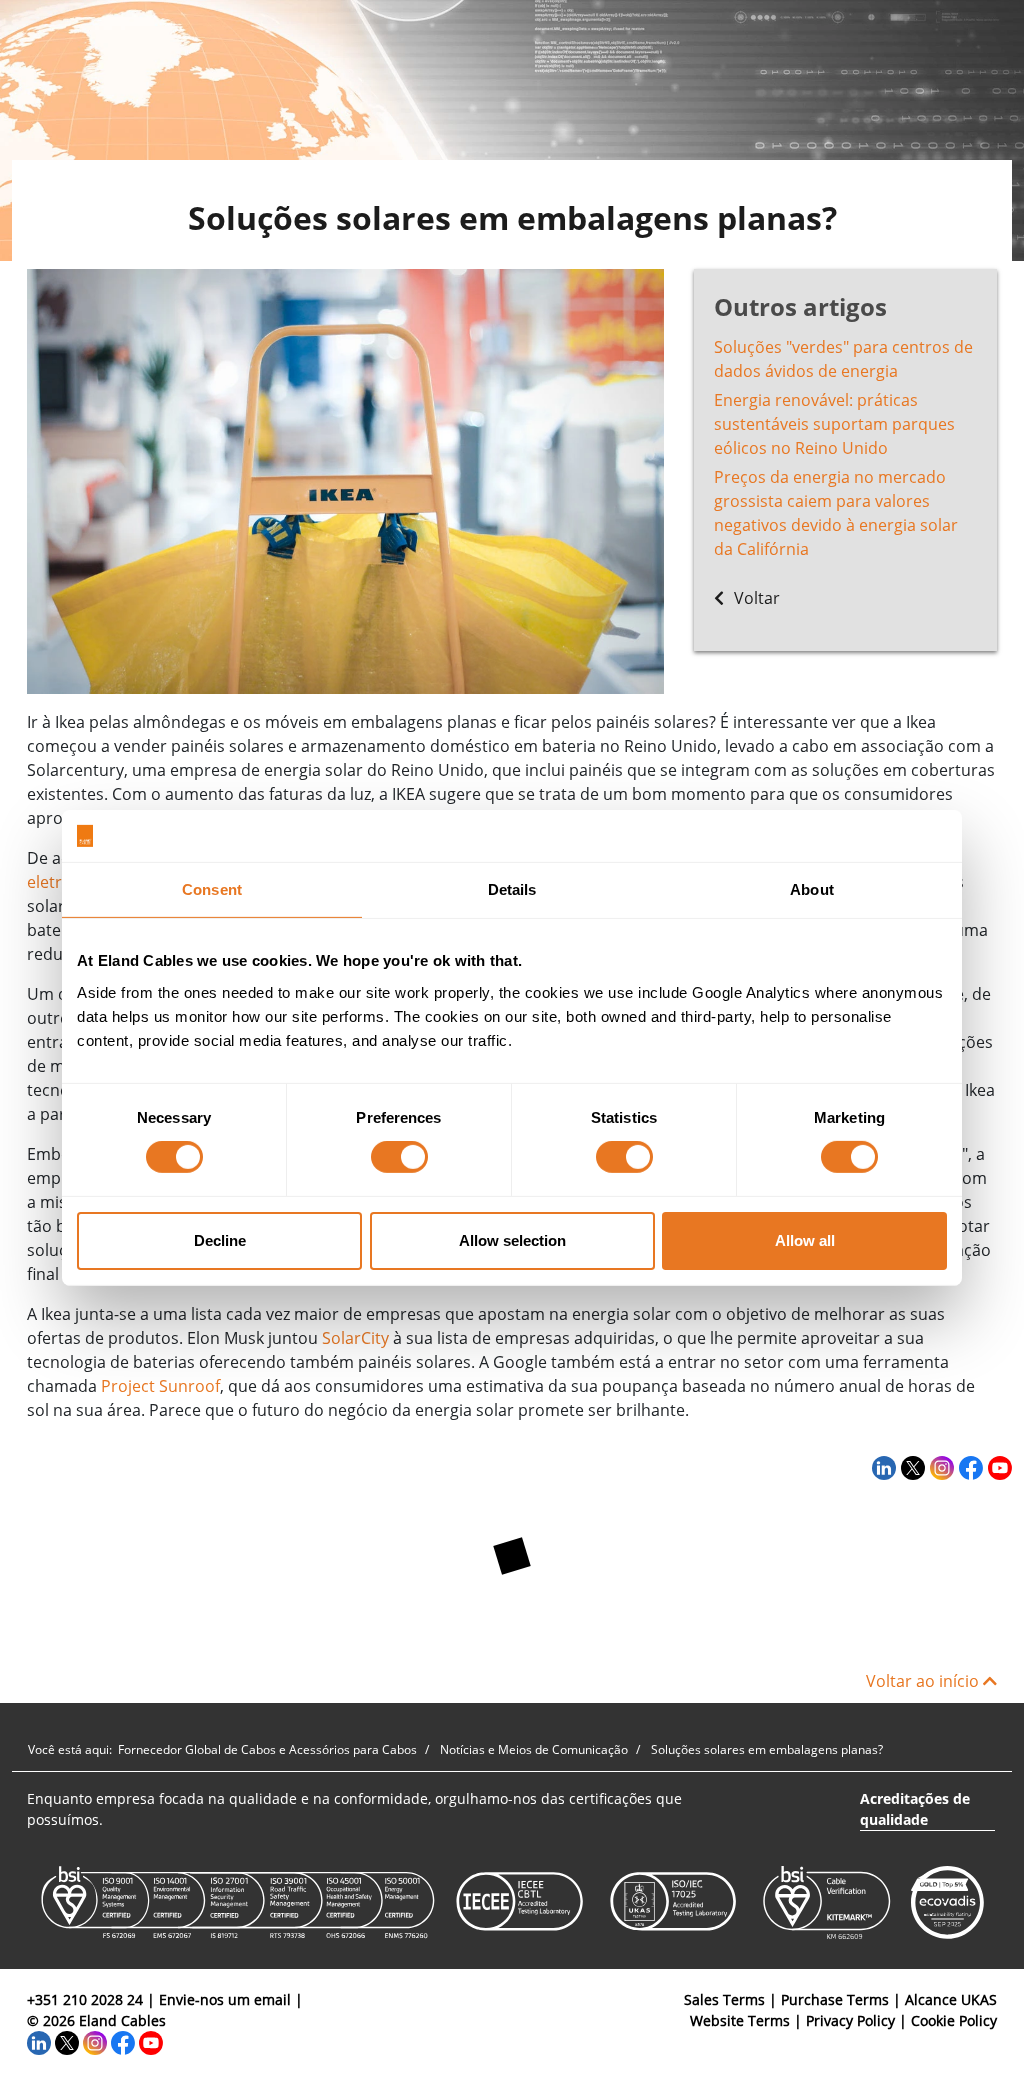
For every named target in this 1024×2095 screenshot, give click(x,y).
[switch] (399, 1157)
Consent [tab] (212, 889)
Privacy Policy (850, 2020)
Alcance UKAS (951, 1999)
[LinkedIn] (881, 1467)
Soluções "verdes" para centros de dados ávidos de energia (843, 359)
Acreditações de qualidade (915, 1809)
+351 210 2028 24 (85, 1999)
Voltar (755, 598)
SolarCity (355, 1338)
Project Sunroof (160, 1386)
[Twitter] (910, 1467)
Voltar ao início (924, 1681)
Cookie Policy (954, 2020)
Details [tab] (512, 889)
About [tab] (812, 889)
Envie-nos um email (225, 1999)
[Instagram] (939, 1467)
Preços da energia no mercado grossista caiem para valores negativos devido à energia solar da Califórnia (836, 513)
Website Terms (740, 2020)
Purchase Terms (835, 1999)
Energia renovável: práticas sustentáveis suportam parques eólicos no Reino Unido (834, 424)
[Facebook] (968, 1467)
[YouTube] (997, 1467)
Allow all (805, 1240)
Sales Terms (724, 1999)
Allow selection (512, 1240)
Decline (220, 1240)
